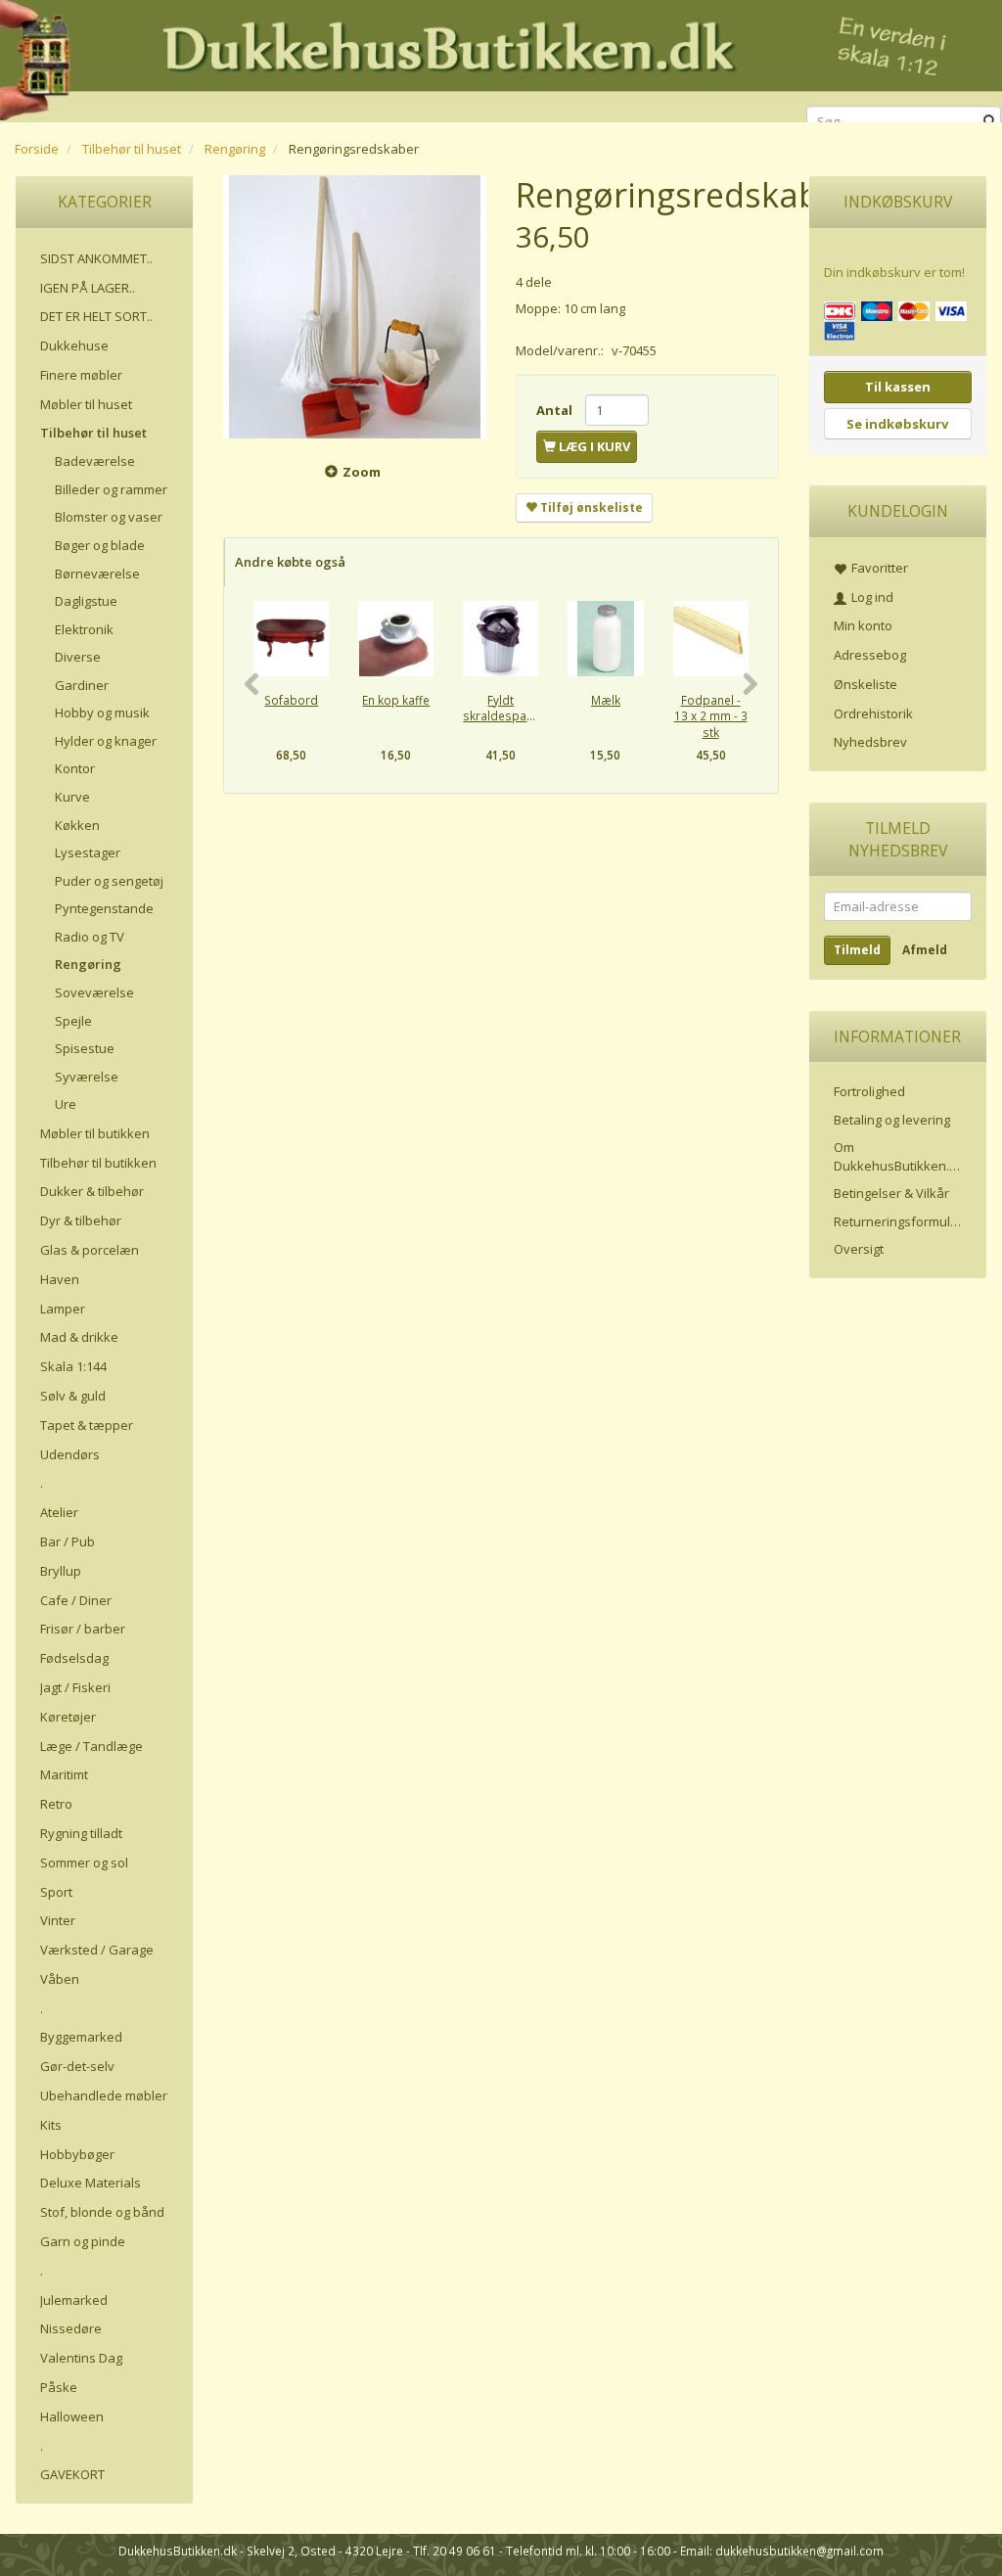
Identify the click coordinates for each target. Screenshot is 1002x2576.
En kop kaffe (396, 700)
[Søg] (990, 122)
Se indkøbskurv (897, 424)
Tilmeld (857, 950)
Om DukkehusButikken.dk (899, 1156)
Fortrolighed (869, 1091)
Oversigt (859, 1249)
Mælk (606, 700)
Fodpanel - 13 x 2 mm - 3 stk (711, 716)
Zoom (362, 472)
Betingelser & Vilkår (891, 1193)
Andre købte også (290, 562)
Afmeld (925, 950)
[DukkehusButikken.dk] (501, 58)
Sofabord (291, 700)
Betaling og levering (892, 1120)
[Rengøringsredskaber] (355, 307)
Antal (556, 410)
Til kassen (898, 387)
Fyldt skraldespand (501, 708)
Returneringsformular (898, 1221)
